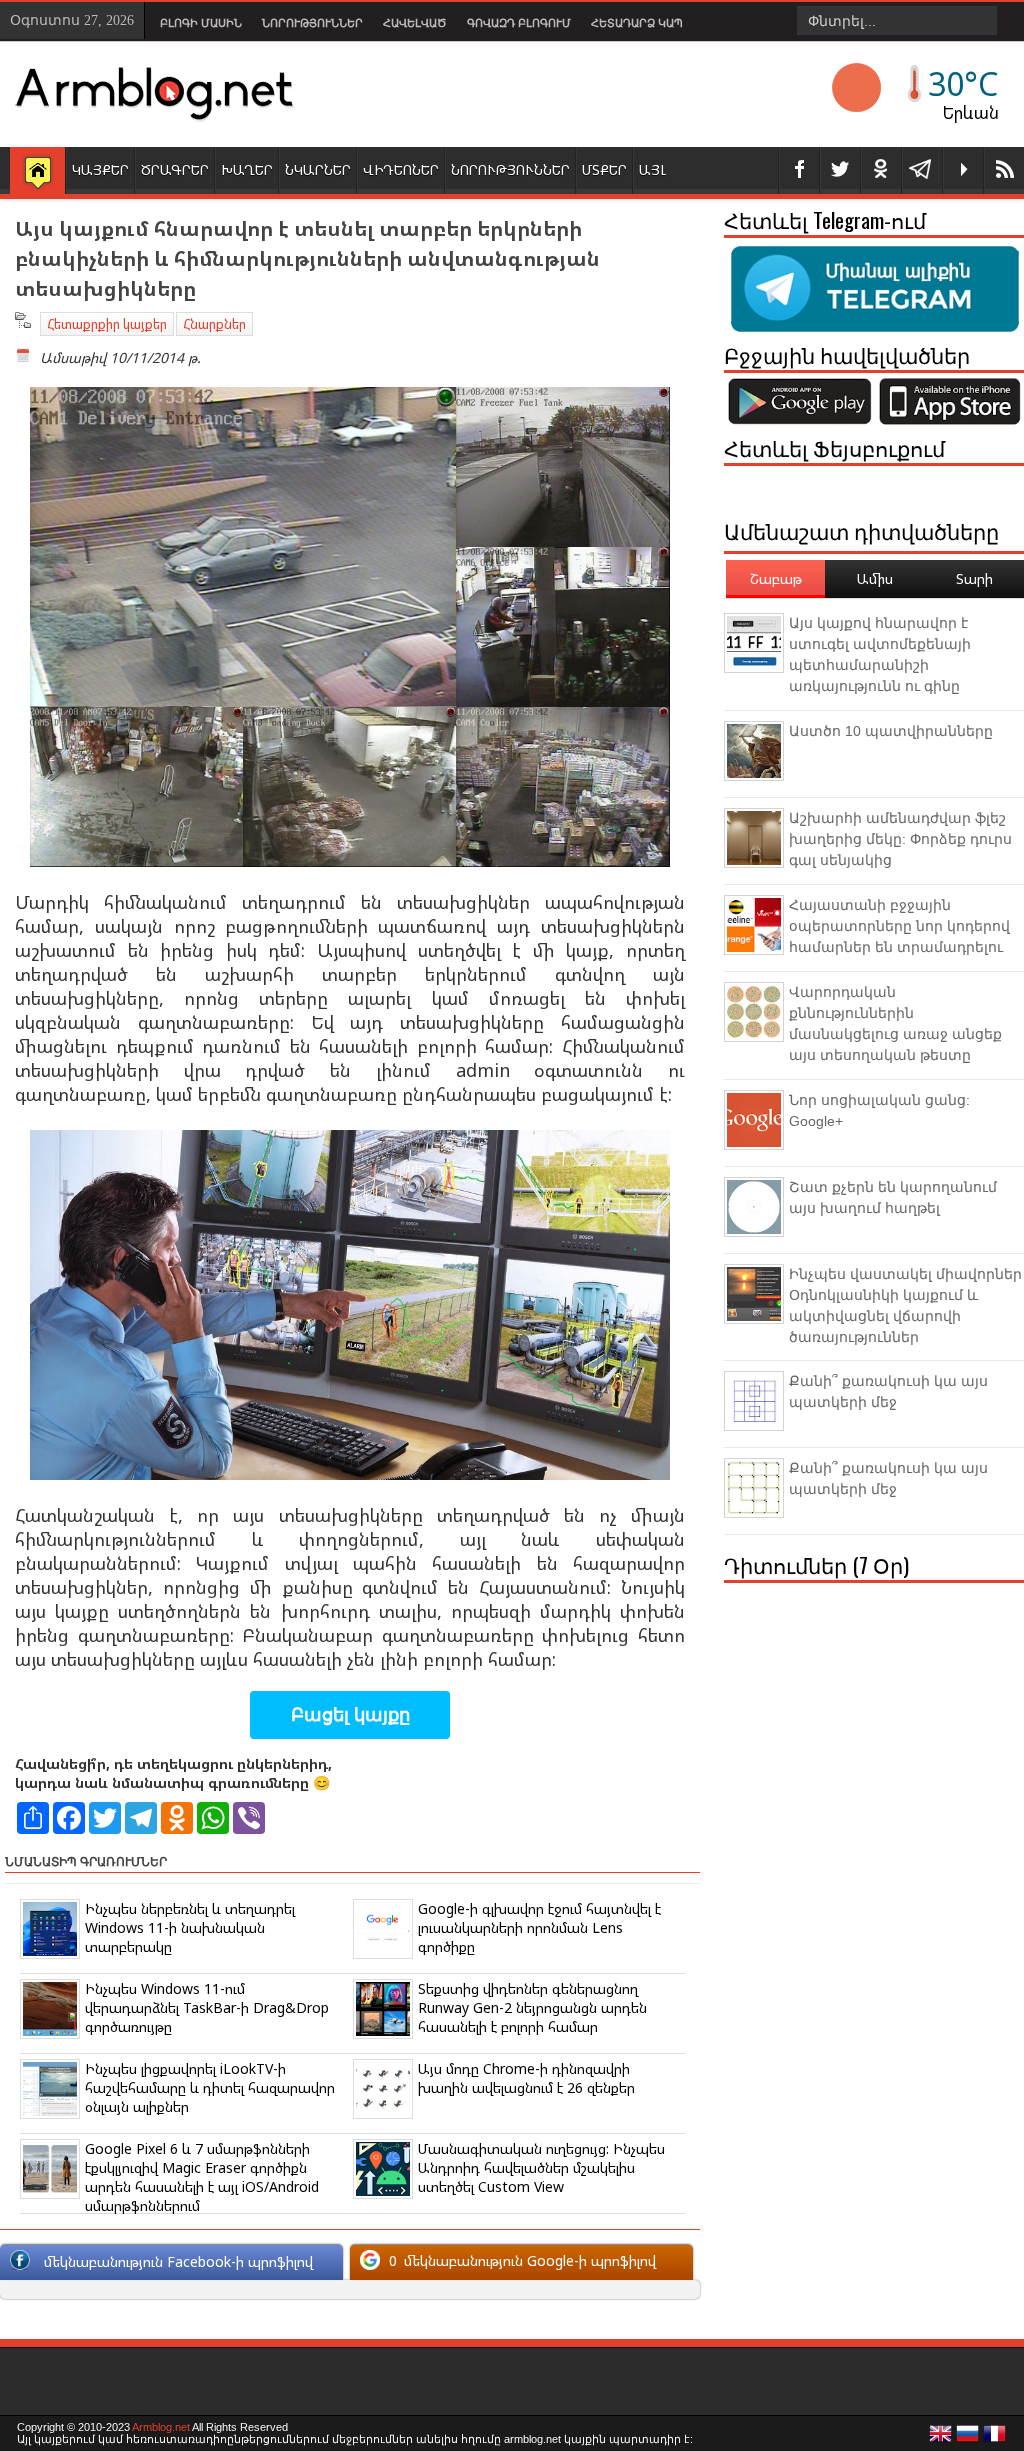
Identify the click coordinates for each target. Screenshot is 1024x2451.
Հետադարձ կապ (637, 23)
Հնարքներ (214, 324)
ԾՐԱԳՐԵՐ (175, 169)
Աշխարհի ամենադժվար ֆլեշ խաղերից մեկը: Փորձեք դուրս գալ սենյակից (900, 839)
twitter (840, 170)
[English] (941, 2439)
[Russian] (968, 2439)
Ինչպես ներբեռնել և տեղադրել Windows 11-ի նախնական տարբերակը (190, 1927)
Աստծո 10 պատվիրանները (891, 731)
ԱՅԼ (652, 169)
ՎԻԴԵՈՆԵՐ (401, 169)
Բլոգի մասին (201, 23)
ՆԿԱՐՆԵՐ (318, 169)
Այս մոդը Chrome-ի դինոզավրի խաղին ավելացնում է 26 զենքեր (526, 2078)
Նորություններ (312, 23)
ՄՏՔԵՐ (604, 169)
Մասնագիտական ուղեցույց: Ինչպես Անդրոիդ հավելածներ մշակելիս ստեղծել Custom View (541, 2167)
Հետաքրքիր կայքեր (107, 324)
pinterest (881, 170)
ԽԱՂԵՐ (247, 169)
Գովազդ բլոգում (519, 23)
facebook (799, 170)
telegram (922, 170)
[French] (995, 2439)
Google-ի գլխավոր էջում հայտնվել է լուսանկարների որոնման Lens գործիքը (539, 1927)
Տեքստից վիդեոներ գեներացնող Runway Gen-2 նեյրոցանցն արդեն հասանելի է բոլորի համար (532, 2007)
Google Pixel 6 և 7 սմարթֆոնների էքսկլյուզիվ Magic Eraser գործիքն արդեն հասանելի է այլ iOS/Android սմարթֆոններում (202, 2177)
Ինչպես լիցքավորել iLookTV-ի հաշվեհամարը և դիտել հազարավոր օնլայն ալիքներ (210, 2087)
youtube (963, 170)
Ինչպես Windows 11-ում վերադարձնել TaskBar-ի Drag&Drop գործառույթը (207, 2007)
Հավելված (415, 23)
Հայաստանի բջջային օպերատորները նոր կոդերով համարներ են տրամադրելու (899, 926)
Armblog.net (161, 2427)
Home (37, 172)
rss (1004, 170)
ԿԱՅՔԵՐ (100, 169)
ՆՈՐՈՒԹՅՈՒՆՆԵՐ (510, 169)
